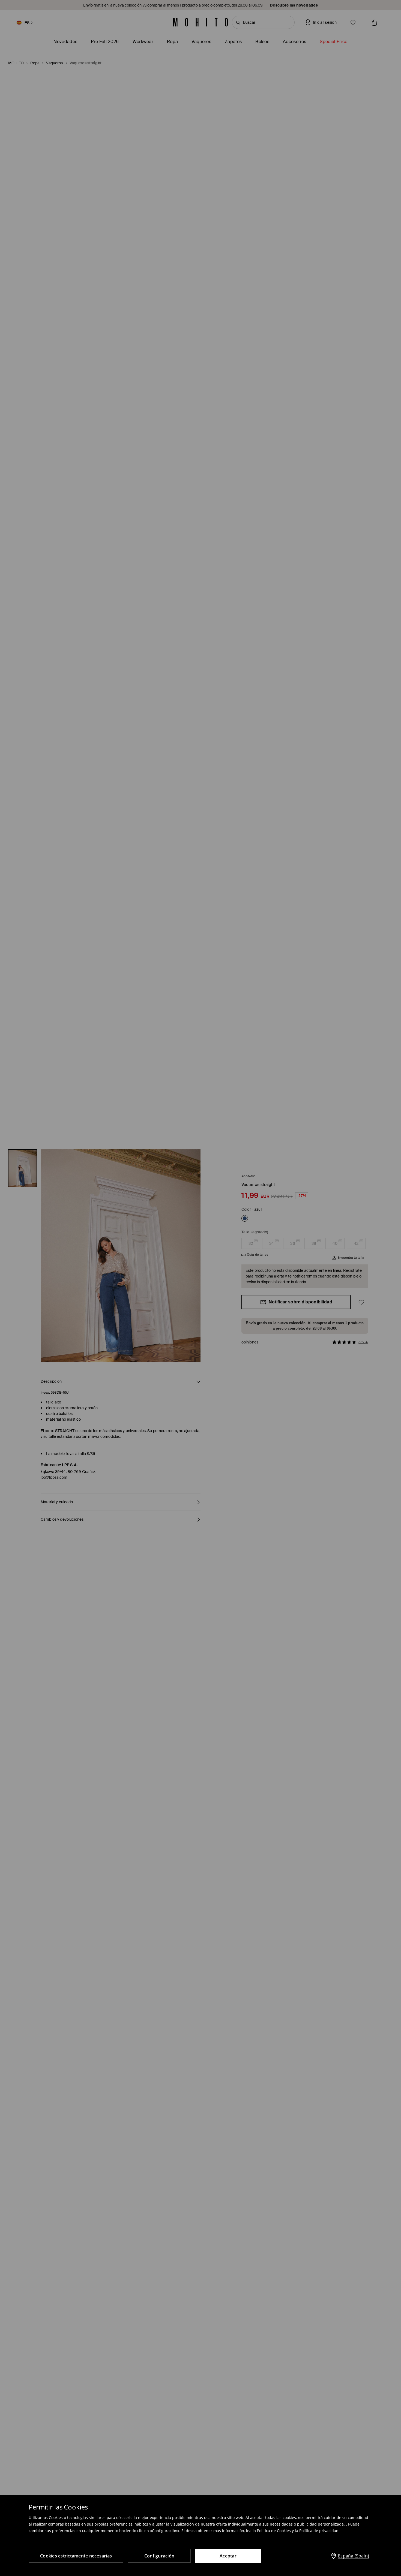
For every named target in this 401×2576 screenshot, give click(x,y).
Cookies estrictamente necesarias (76, 2556)
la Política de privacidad (317, 2531)
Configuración (159, 2556)
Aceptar (228, 2556)
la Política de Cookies (272, 2531)
